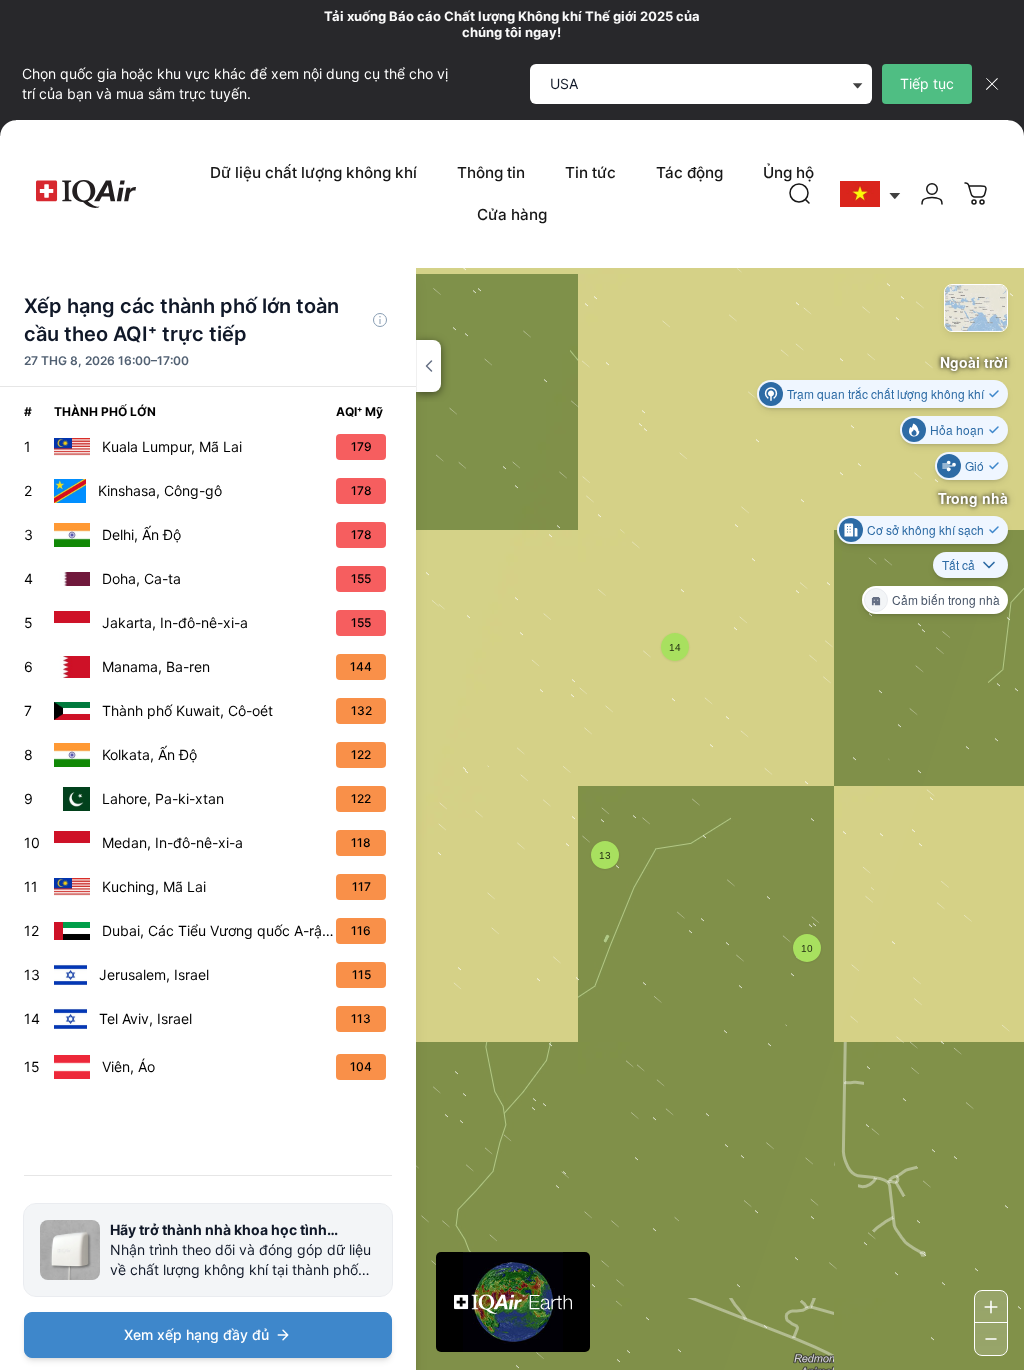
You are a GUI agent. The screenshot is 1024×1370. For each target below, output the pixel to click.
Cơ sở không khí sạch (925, 529)
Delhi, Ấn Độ (141, 534)
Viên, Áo (128, 1066)
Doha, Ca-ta (141, 578)
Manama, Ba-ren (156, 666)
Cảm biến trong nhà (946, 599)
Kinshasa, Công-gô (160, 490)
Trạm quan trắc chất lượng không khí (885, 393)
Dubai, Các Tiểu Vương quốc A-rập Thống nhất (219, 930)
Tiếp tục (927, 83)
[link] (800, 194)
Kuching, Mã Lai (154, 886)
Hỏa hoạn (957, 429)
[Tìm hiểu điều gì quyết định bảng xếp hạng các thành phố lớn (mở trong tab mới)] (380, 320)
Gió (974, 465)
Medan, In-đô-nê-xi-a (172, 842)
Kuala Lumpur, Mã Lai (172, 446)
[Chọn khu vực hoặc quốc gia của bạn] (871, 194)
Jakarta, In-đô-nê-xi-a (175, 622)
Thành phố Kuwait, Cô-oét (187, 710)
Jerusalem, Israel (154, 974)
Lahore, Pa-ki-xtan (163, 798)
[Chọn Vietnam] (871, 194)
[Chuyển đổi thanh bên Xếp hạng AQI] (428, 366)
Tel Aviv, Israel (145, 1018)
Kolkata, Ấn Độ (149, 754)
